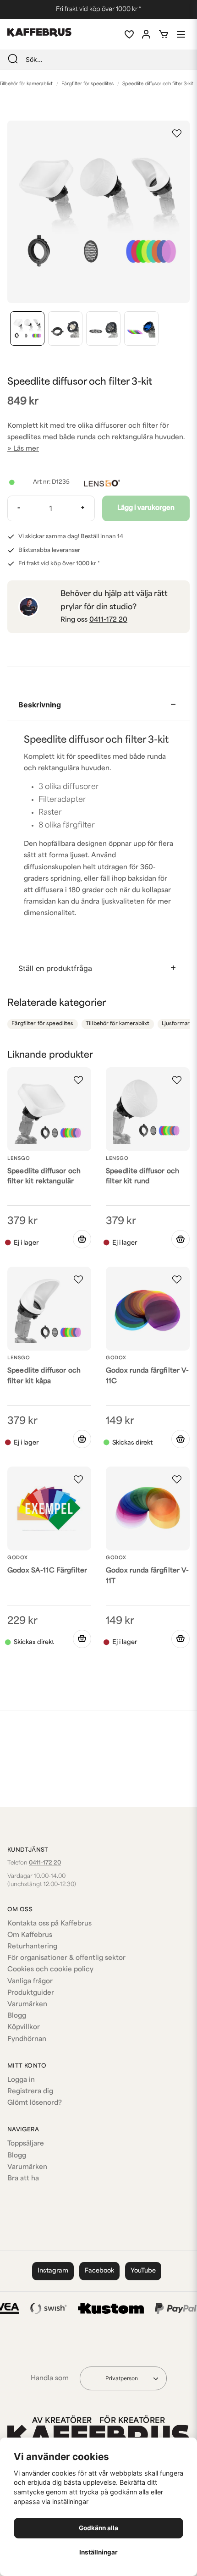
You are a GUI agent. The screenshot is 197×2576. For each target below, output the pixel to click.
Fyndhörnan (27, 2039)
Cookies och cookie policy (50, 1970)
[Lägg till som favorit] (129, 34)
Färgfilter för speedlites (88, 84)
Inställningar (98, 2552)
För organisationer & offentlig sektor (66, 1958)
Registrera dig (30, 2092)
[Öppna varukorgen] (164, 34)
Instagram (53, 2271)
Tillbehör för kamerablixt (118, 1024)
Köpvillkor (24, 2027)
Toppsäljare (26, 2144)
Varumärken (27, 2005)
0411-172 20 (108, 620)
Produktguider (31, 1993)
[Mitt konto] (146, 34)
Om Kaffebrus (30, 1935)
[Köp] (181, 1439)
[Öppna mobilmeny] (181, 34)
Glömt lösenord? (35, 2103)
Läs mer (26, 449)
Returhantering (32, 1947)
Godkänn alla (98, 2528)
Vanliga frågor (30, 1982)
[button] (177, 133)
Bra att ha (23, 2179)
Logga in (21, 2080)
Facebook (99, 2271)
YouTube (143, 2271)
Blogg (17, 2016)
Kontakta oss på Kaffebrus (49, 1924)
